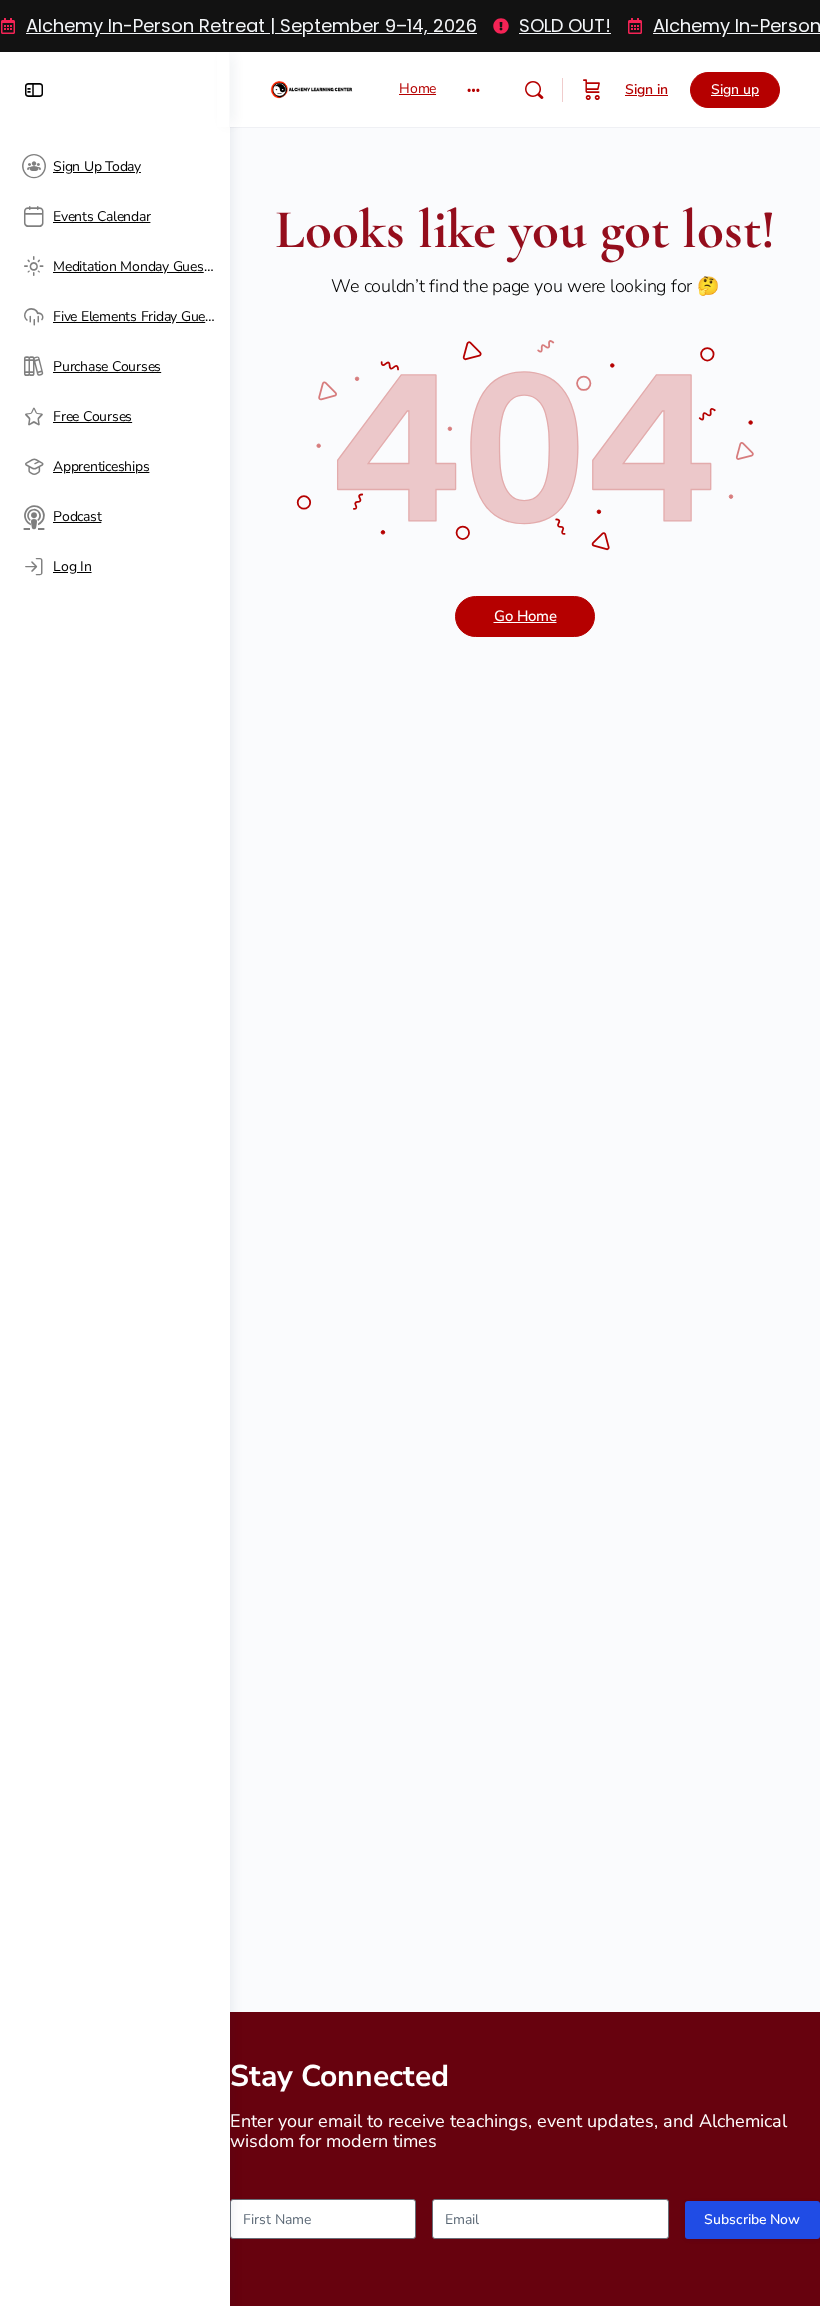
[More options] (473, 89)
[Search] (534, 90)
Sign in (646, 89)
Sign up (735, 89)
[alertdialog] (410, 26)
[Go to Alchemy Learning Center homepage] (312, 86)
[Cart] (592, 89)
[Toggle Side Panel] (34, 90)
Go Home (525, 616)
